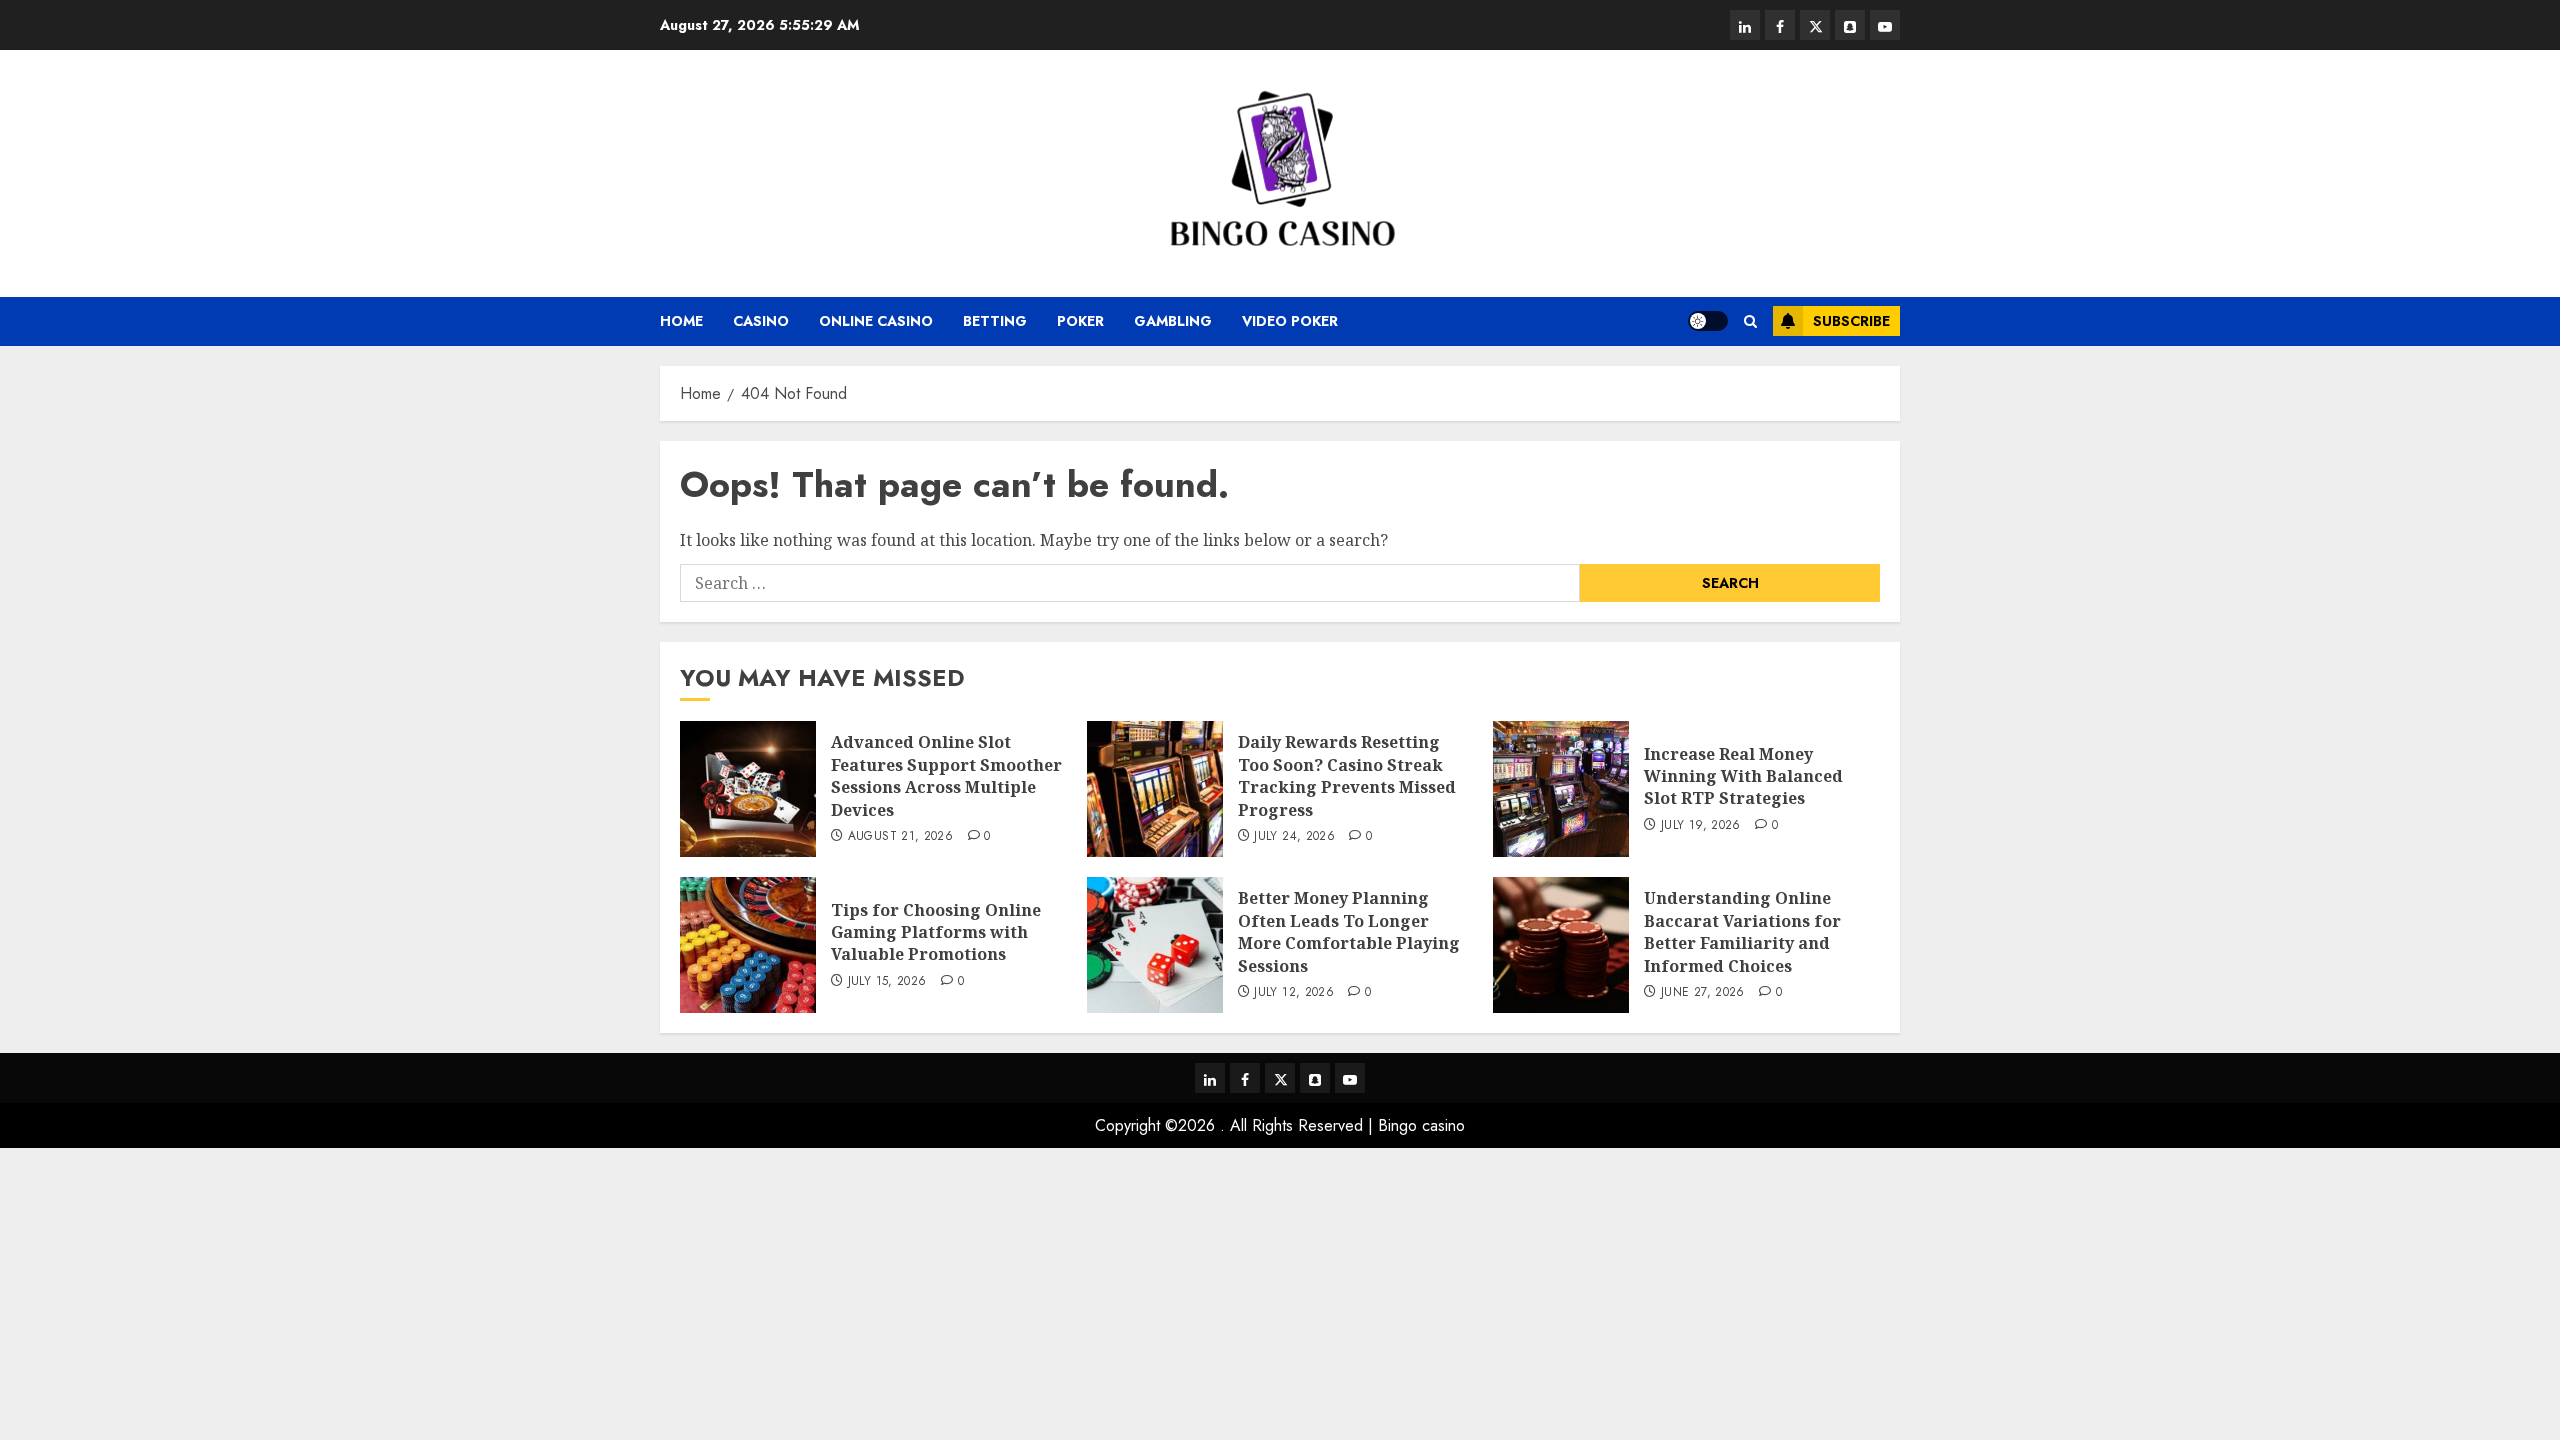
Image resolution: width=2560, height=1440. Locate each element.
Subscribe (1851, 321)
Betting (995, 321)
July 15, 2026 (887, 982)
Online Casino (876, 321)
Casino (761, 321)
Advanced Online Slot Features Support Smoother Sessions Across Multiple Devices (946, 775)
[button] (1750, 321)
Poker (1080, 321)
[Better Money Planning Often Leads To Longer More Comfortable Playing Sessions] (1155, 945)
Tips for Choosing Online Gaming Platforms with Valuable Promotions (936, 932)
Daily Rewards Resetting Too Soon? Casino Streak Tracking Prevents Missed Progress (1347, 775)
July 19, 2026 (1701, 826)
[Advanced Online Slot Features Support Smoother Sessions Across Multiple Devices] (748, 789)
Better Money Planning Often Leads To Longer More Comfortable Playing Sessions (1349, 931)
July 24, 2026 (1294, 837)
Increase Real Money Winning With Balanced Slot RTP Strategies (1743, 776)
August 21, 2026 (900, 837)
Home (681, 321)
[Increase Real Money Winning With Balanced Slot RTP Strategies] (1561, 789)
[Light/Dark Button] (1708, 321)
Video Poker (1290, 321)
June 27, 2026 (1703, 993)
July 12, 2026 (1294, 993)
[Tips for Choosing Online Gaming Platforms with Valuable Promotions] (748, 945)
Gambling (1173, 321)
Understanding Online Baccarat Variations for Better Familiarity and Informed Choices (1742, 931)
